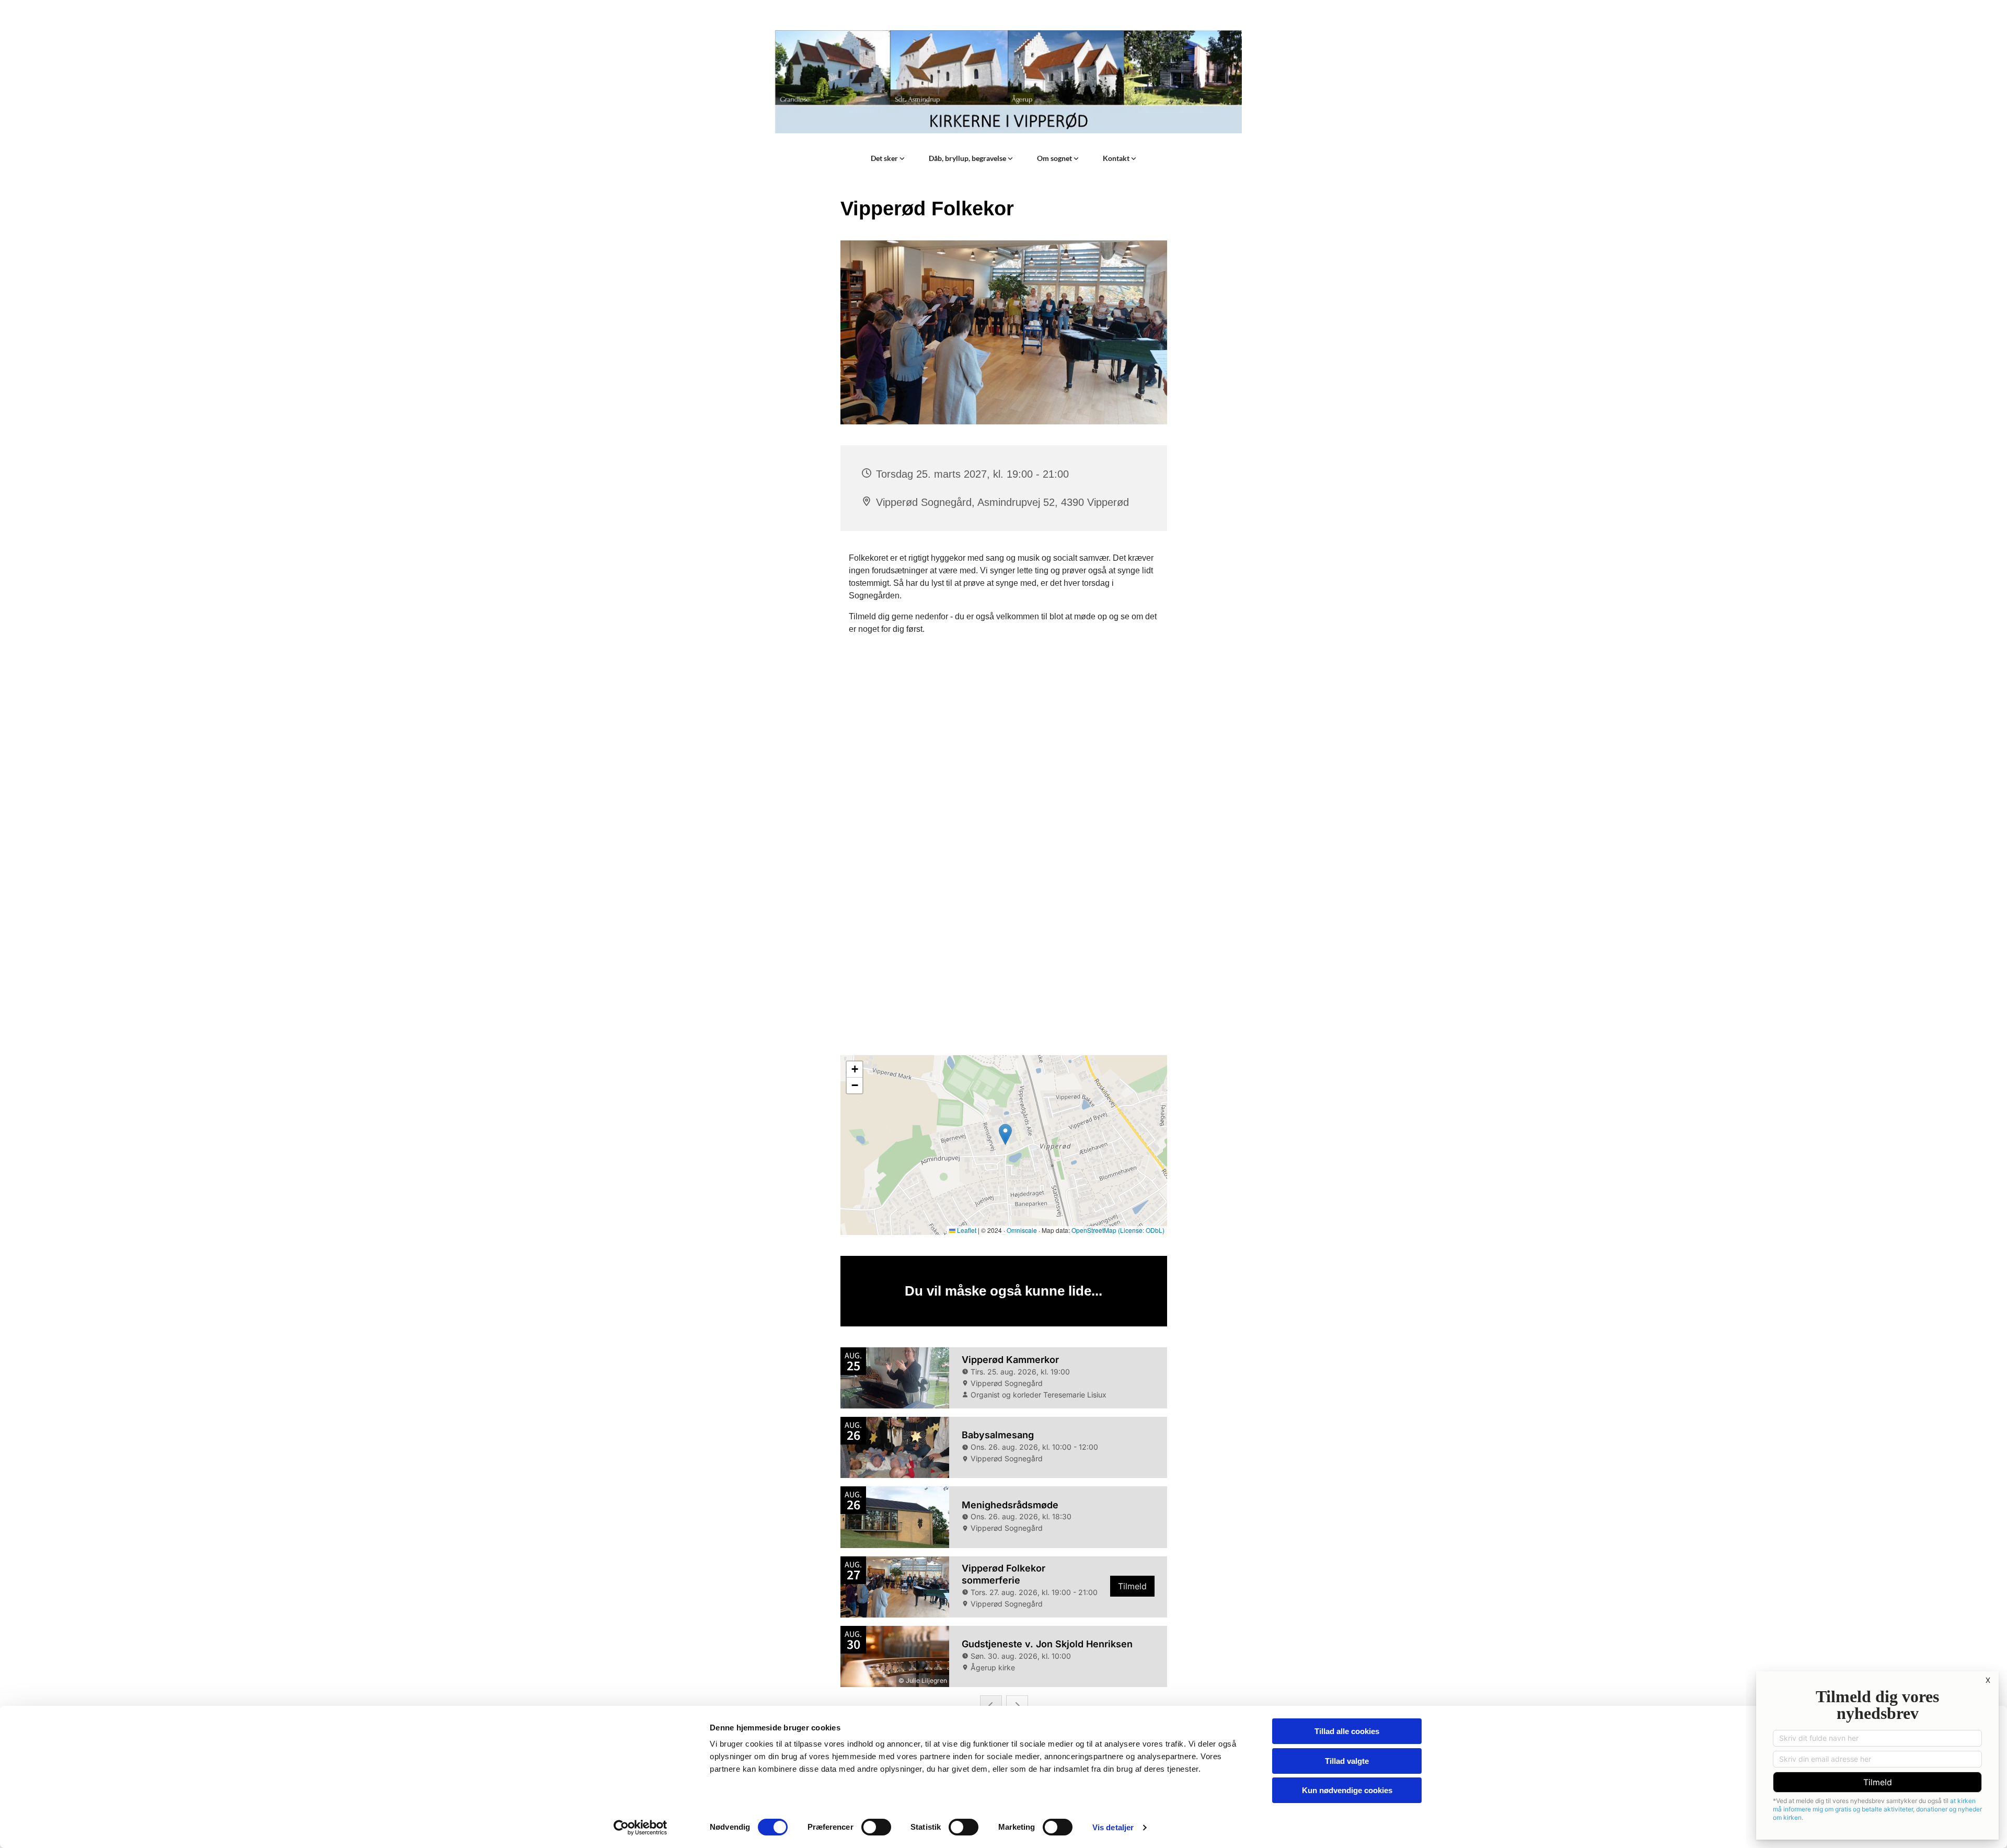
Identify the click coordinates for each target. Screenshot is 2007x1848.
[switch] (876, 1827)
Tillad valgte (1347, 1761)
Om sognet (1055, 158)
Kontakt (1117, 158)
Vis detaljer (1113, 1827)
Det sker (885, 158)
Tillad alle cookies (1347, 1731)
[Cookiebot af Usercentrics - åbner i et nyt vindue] (641, 1828)
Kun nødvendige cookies (1347, 1790)
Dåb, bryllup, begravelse (968, 158)
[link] (888, 158)
